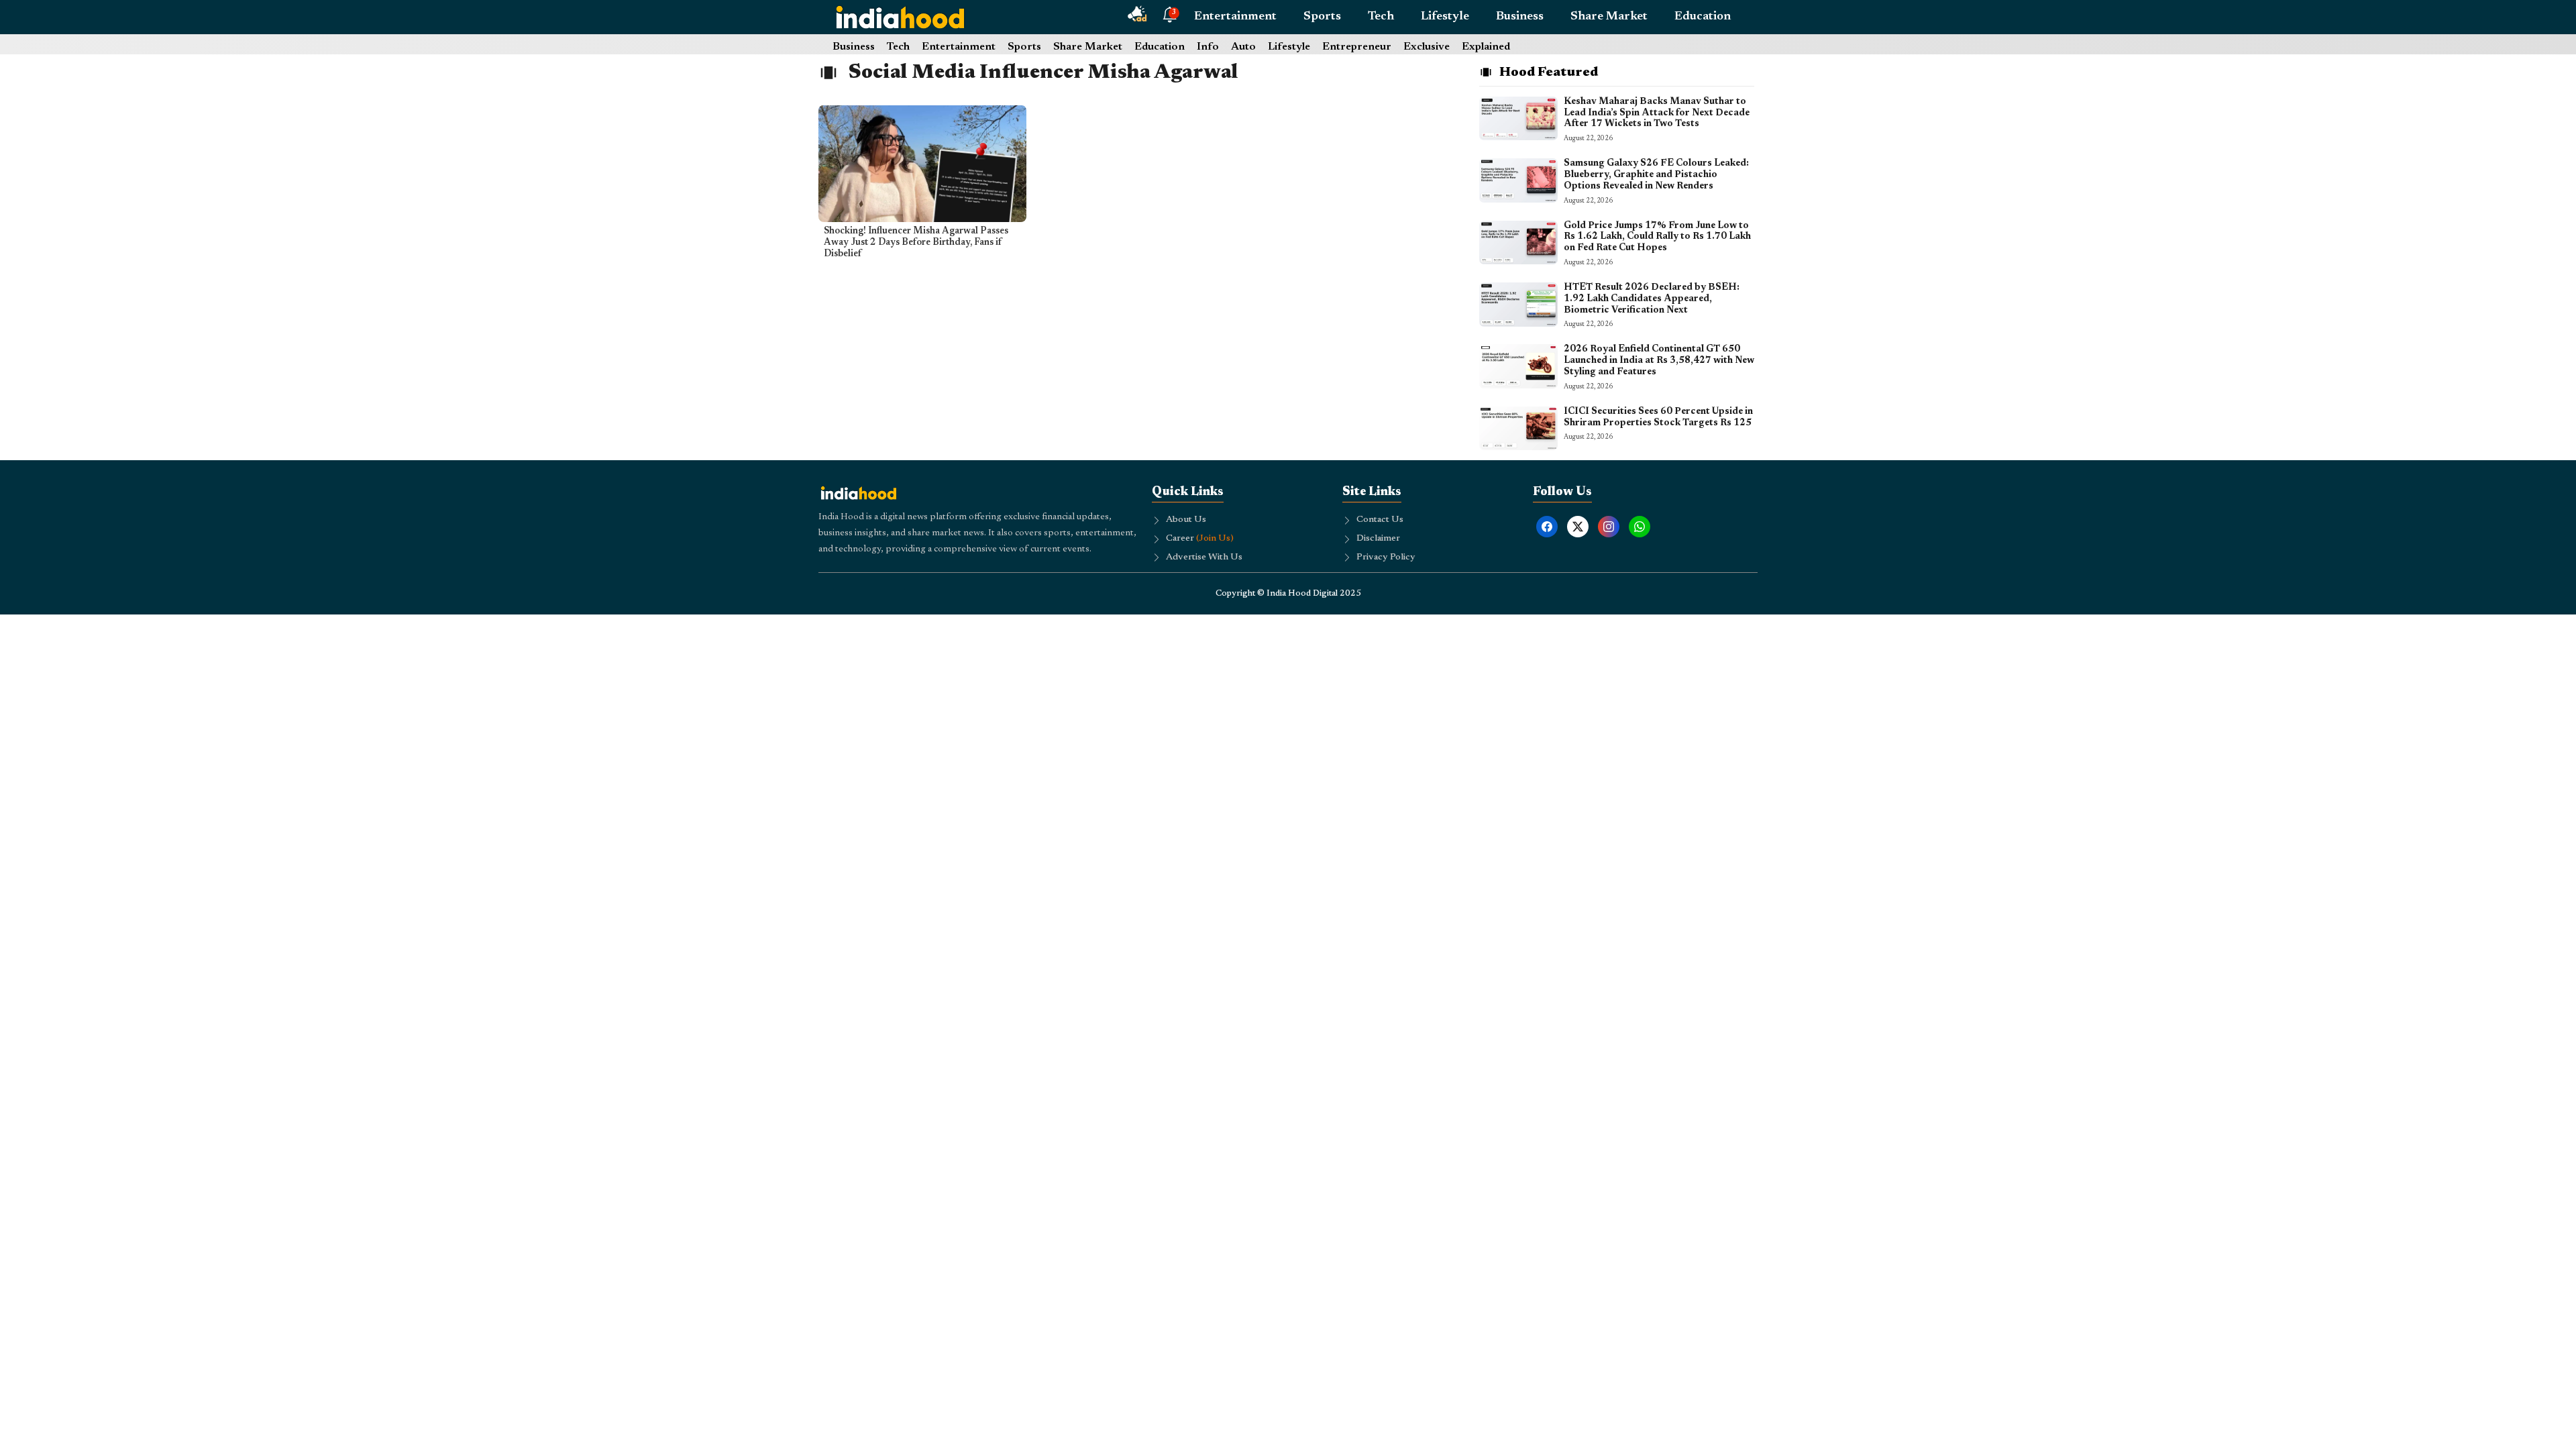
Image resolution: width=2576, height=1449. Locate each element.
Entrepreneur (1357, 47)
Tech (1381, 17)
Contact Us (1380, 520)
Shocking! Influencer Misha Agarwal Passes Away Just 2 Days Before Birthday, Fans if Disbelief (916, 243)
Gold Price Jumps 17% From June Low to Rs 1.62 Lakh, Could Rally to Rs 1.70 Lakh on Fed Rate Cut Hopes (1657, 237)
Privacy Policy (1386, 557)
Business (1520, 17)
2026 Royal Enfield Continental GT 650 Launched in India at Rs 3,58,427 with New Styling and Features (1659, 361)
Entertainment (1235, 17)
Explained (1486, 47)
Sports (1322, 17)
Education (1703, 17)
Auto (1243, 47)
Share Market (1609, 17)
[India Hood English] (900, 17)
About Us (1186, 520)
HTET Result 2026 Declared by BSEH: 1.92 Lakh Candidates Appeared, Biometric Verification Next (1652, 299)
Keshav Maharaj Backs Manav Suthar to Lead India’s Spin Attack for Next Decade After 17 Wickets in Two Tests (1657, 113)
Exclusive (1427, 47)
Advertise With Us (1204, 557)
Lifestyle (1445, 17)
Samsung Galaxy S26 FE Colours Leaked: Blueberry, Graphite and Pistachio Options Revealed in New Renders (1656, 175)
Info (1208, 47)
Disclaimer (1378, 539)
